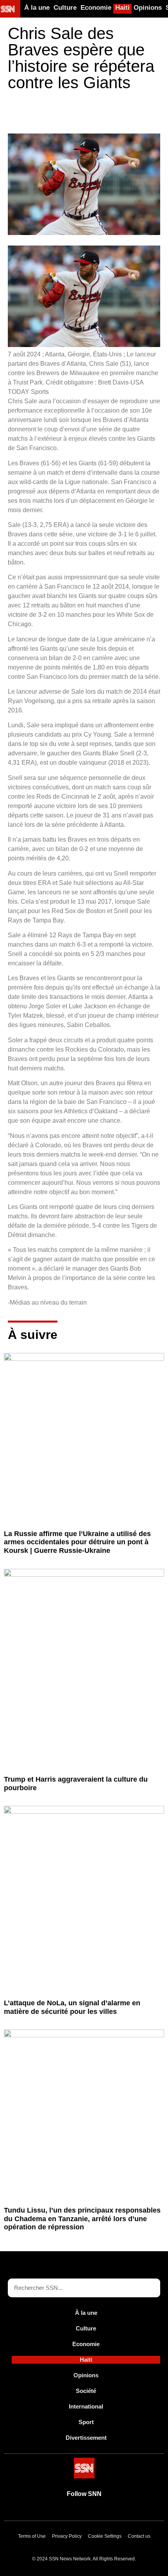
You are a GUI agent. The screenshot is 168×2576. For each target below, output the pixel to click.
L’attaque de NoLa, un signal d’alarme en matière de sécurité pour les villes (72, 2007)
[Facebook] (93, 2512)
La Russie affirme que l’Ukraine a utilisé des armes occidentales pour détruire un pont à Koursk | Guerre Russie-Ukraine (77, 1542)
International (86, 2406)
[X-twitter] (75, 2512)
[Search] (151, 2288)
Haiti (122, 8)
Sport (86, 2422)
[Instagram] (111, 2512)
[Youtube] (57, 2512)
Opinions (148, 8)
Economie (96, 8)
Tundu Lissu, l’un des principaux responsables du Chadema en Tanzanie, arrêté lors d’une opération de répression (82, 2219)
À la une (37, 8)
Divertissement (86, 2438)
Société (86, 2391)
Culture (65, 8)
